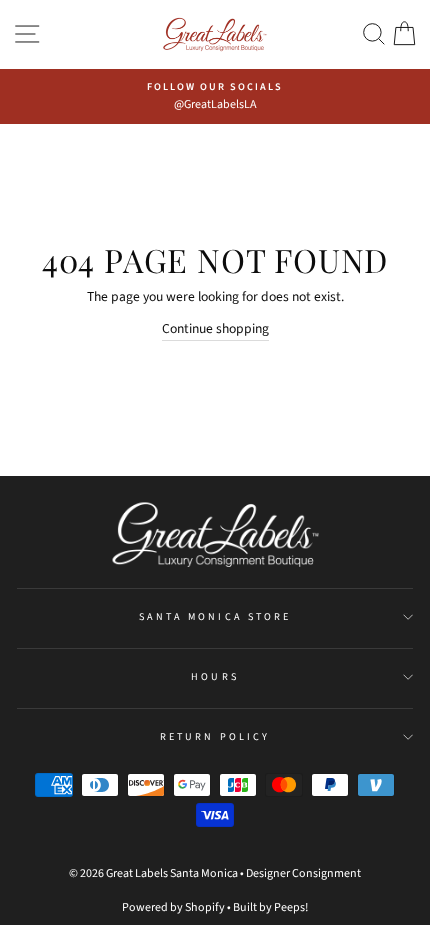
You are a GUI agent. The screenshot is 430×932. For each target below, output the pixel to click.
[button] (374, 34)
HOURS (214, 677)
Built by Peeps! (270, 907)
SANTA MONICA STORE (215, 617)
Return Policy (215, 737)
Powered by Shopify (173, 907)
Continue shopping (215, 328)
